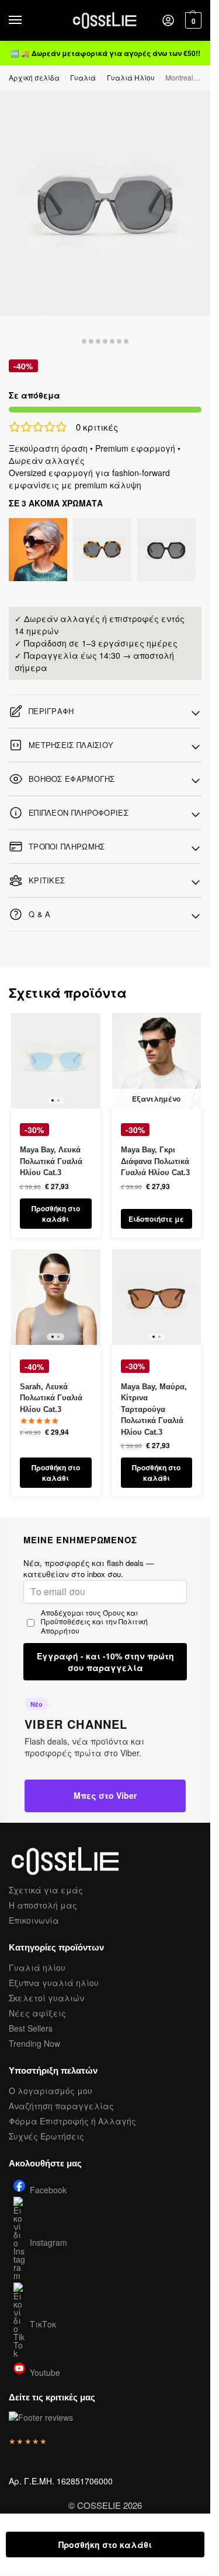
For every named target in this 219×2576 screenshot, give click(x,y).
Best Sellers (31, 2028)
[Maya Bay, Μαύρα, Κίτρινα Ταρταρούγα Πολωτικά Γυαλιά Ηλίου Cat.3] (157, 1297)
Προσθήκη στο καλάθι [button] (56, 1214)
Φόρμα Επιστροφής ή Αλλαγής (72, 2121)
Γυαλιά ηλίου (37, 1967)
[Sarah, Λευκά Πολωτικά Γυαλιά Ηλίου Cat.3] (56, 1297)
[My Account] (168, 21)
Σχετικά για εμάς (46, 1890)
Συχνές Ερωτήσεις (46, 2136)
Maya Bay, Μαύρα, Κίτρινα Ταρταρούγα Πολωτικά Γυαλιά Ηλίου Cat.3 (154, 1409)
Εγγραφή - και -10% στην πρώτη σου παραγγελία (105, 1662)
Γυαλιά (83, 77)
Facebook (48, 2189)
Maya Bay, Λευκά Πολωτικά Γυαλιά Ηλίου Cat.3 (51, 1161)
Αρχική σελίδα (34, 77)
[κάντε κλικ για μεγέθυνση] (105, 203)
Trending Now (34, 2043)
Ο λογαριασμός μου (51, 2091)
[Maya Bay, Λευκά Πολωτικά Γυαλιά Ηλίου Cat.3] (56, 1061)
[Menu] (26, 20)
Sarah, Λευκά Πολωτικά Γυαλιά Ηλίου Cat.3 (51, 1398)
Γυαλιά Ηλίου (131, 77)
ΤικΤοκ (43, 2324)
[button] (192, 20)
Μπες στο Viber (105, 1795)
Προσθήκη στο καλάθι (105, 2544)
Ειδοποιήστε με (156, 1219)
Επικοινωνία (34, 1920)
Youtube (45, 2371)
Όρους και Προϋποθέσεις (89, 1617)
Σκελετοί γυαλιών (46, 1998)
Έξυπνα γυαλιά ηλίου (54, 1983)
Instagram (48, 2242)
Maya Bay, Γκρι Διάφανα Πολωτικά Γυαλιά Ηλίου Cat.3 (155, 1161)
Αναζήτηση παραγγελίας (61, 2106)
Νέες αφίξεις (37, 2013)
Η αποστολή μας (43, 1905)
